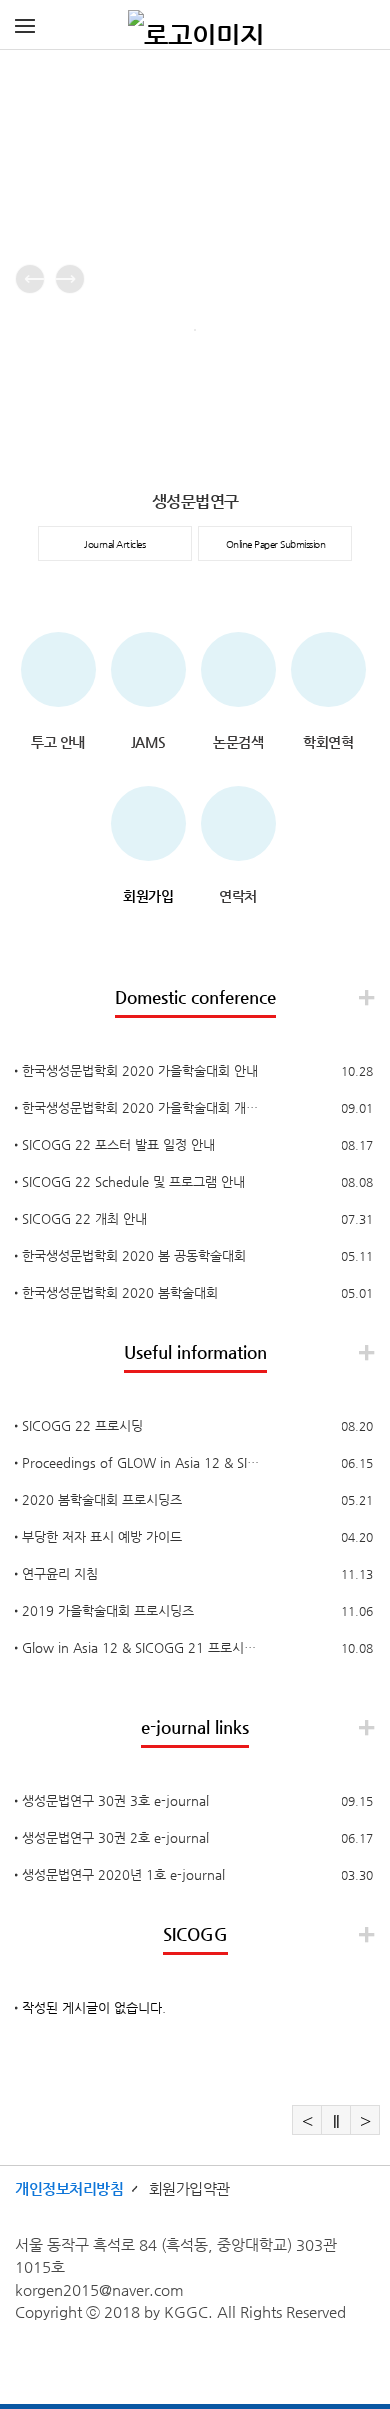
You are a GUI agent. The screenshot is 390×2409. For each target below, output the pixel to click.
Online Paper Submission (276, 544)
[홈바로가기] (196, 25)
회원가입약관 (189, 2188)
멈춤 (336, 2120)
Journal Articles (114, 544)
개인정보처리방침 (69, 2188)
